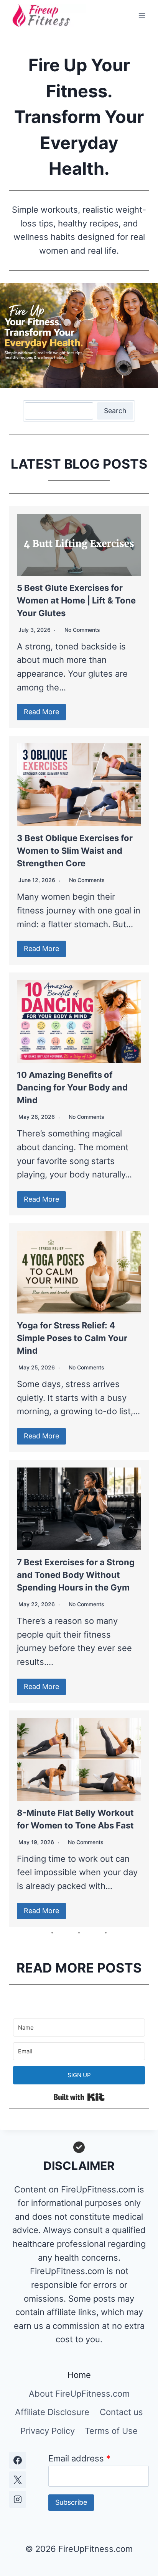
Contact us (121, 2412)
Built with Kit (79, 2097)
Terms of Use (111, 2431)
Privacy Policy (48, 2431)
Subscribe (71, 2502)
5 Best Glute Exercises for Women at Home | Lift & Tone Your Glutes (76, 600)
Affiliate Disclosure (52, 2412)
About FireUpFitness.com (79, 2394)
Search (115, 411)
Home (79, 2375)
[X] (18, 2480)
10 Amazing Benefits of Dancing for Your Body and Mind (72, 1087)
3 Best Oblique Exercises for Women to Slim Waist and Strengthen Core (75, 851)
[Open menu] (142, 15)
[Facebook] (18, 2460)
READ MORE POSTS (79, 1968)
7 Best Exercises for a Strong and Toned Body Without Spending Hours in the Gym (76, 1575)
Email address (79, 2458)
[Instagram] (18, 2499)
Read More (41, 712)
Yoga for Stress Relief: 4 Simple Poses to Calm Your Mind (72, 1338)
